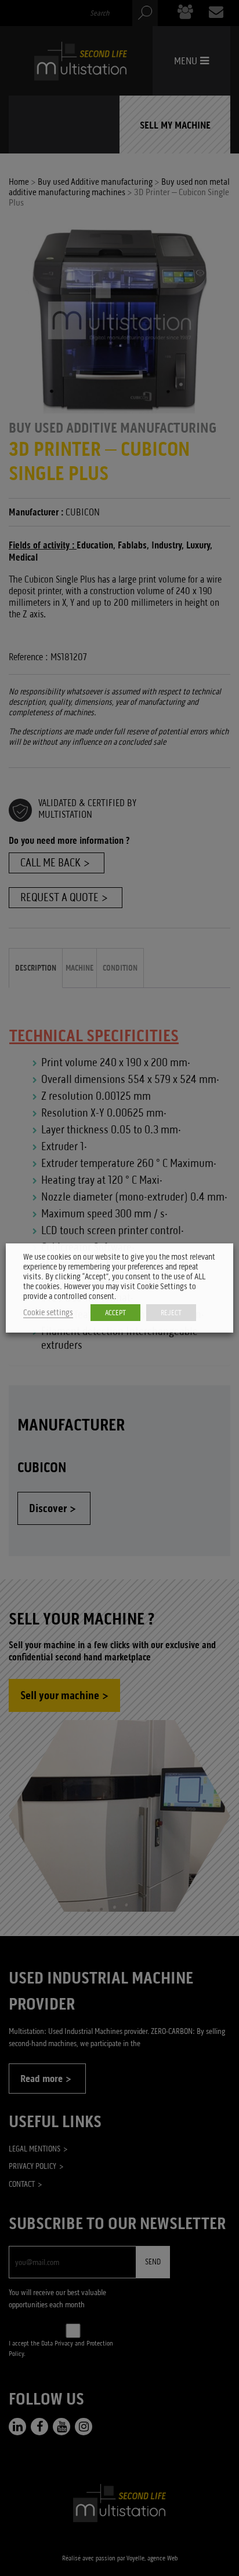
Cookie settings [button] (48, 1313)
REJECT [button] (171, 1313)
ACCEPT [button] (115, 1313)
